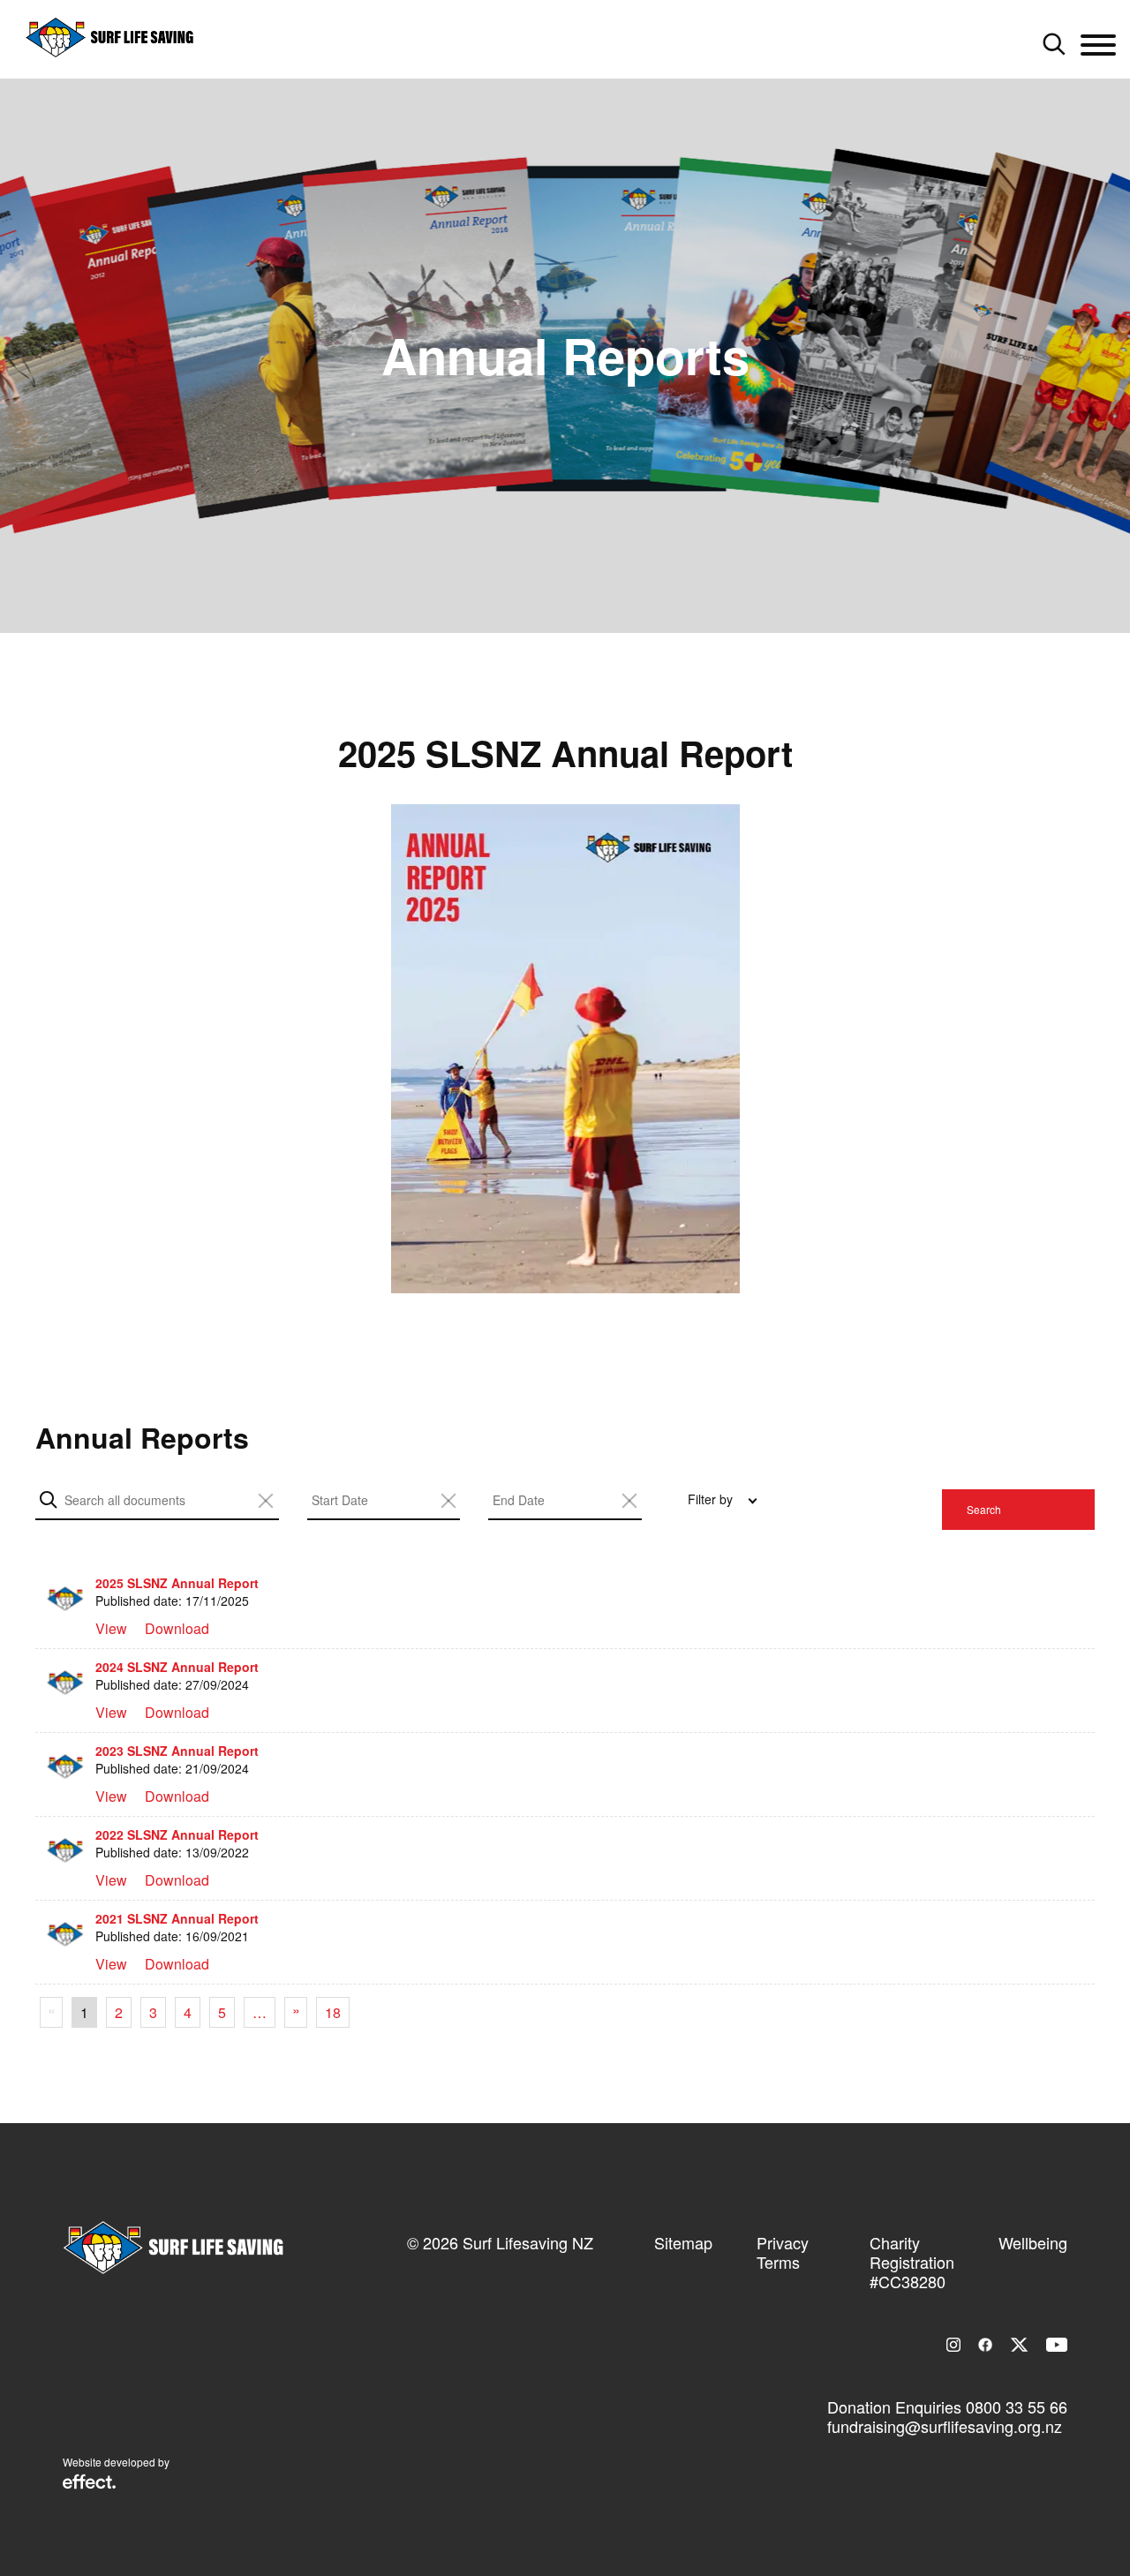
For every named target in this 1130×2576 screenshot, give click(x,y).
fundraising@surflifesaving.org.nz (945, 2426)
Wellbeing (1033, 2242)
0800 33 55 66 (1017, 2407)
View (111, 1628)
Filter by (710, 1499)
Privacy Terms (783, 2252)
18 (333, 2012)
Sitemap (683, 2242)
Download (177, 1628)
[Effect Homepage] (89, 2483)
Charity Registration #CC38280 (912, 2262)
